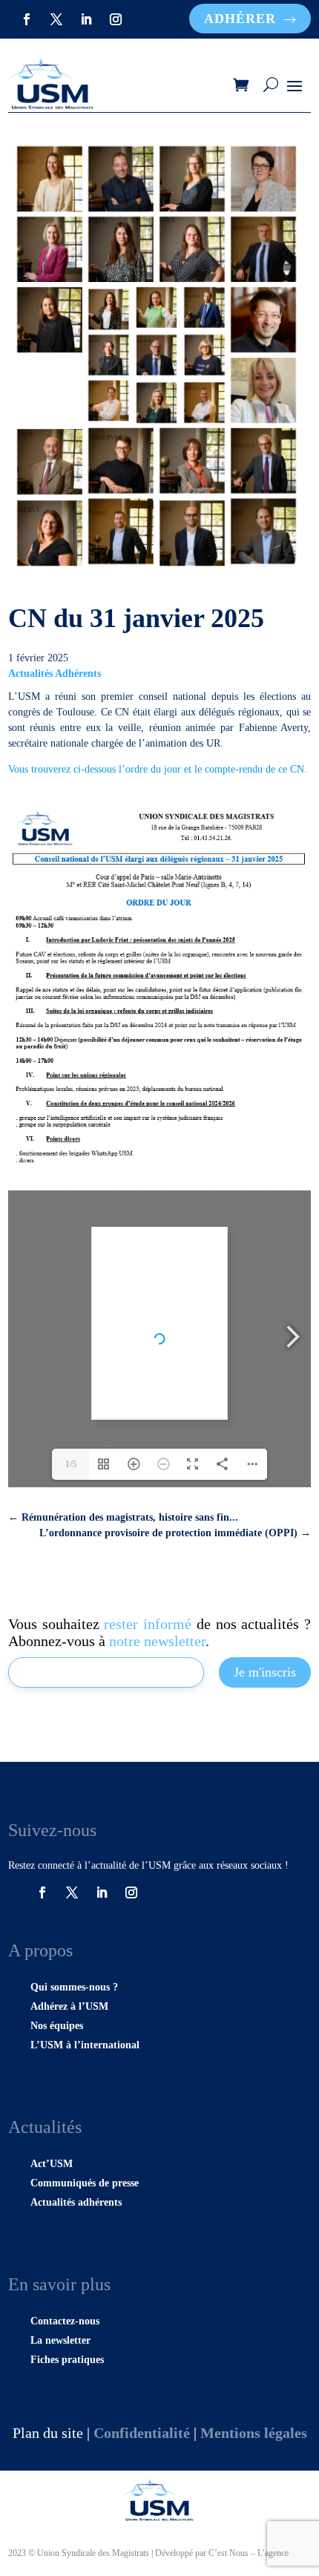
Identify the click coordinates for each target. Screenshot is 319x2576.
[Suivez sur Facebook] (27, 19)
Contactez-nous (65, 2321)
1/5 (71, 1464)
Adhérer (240, 19)
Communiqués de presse (85, 2183)
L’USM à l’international (85, 2045)
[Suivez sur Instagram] (116, 19)
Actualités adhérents (76, 2202)
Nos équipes (57, 2026)
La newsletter (60, 2340)
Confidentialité (142, 2433)
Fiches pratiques (67, 2360)
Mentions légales (254, 2433)
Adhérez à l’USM (69, 2006)
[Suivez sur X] (56, 19)
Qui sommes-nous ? (74, 1987)
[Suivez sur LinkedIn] (86, 19)
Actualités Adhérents (55, 674)
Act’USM (52, 2164)
